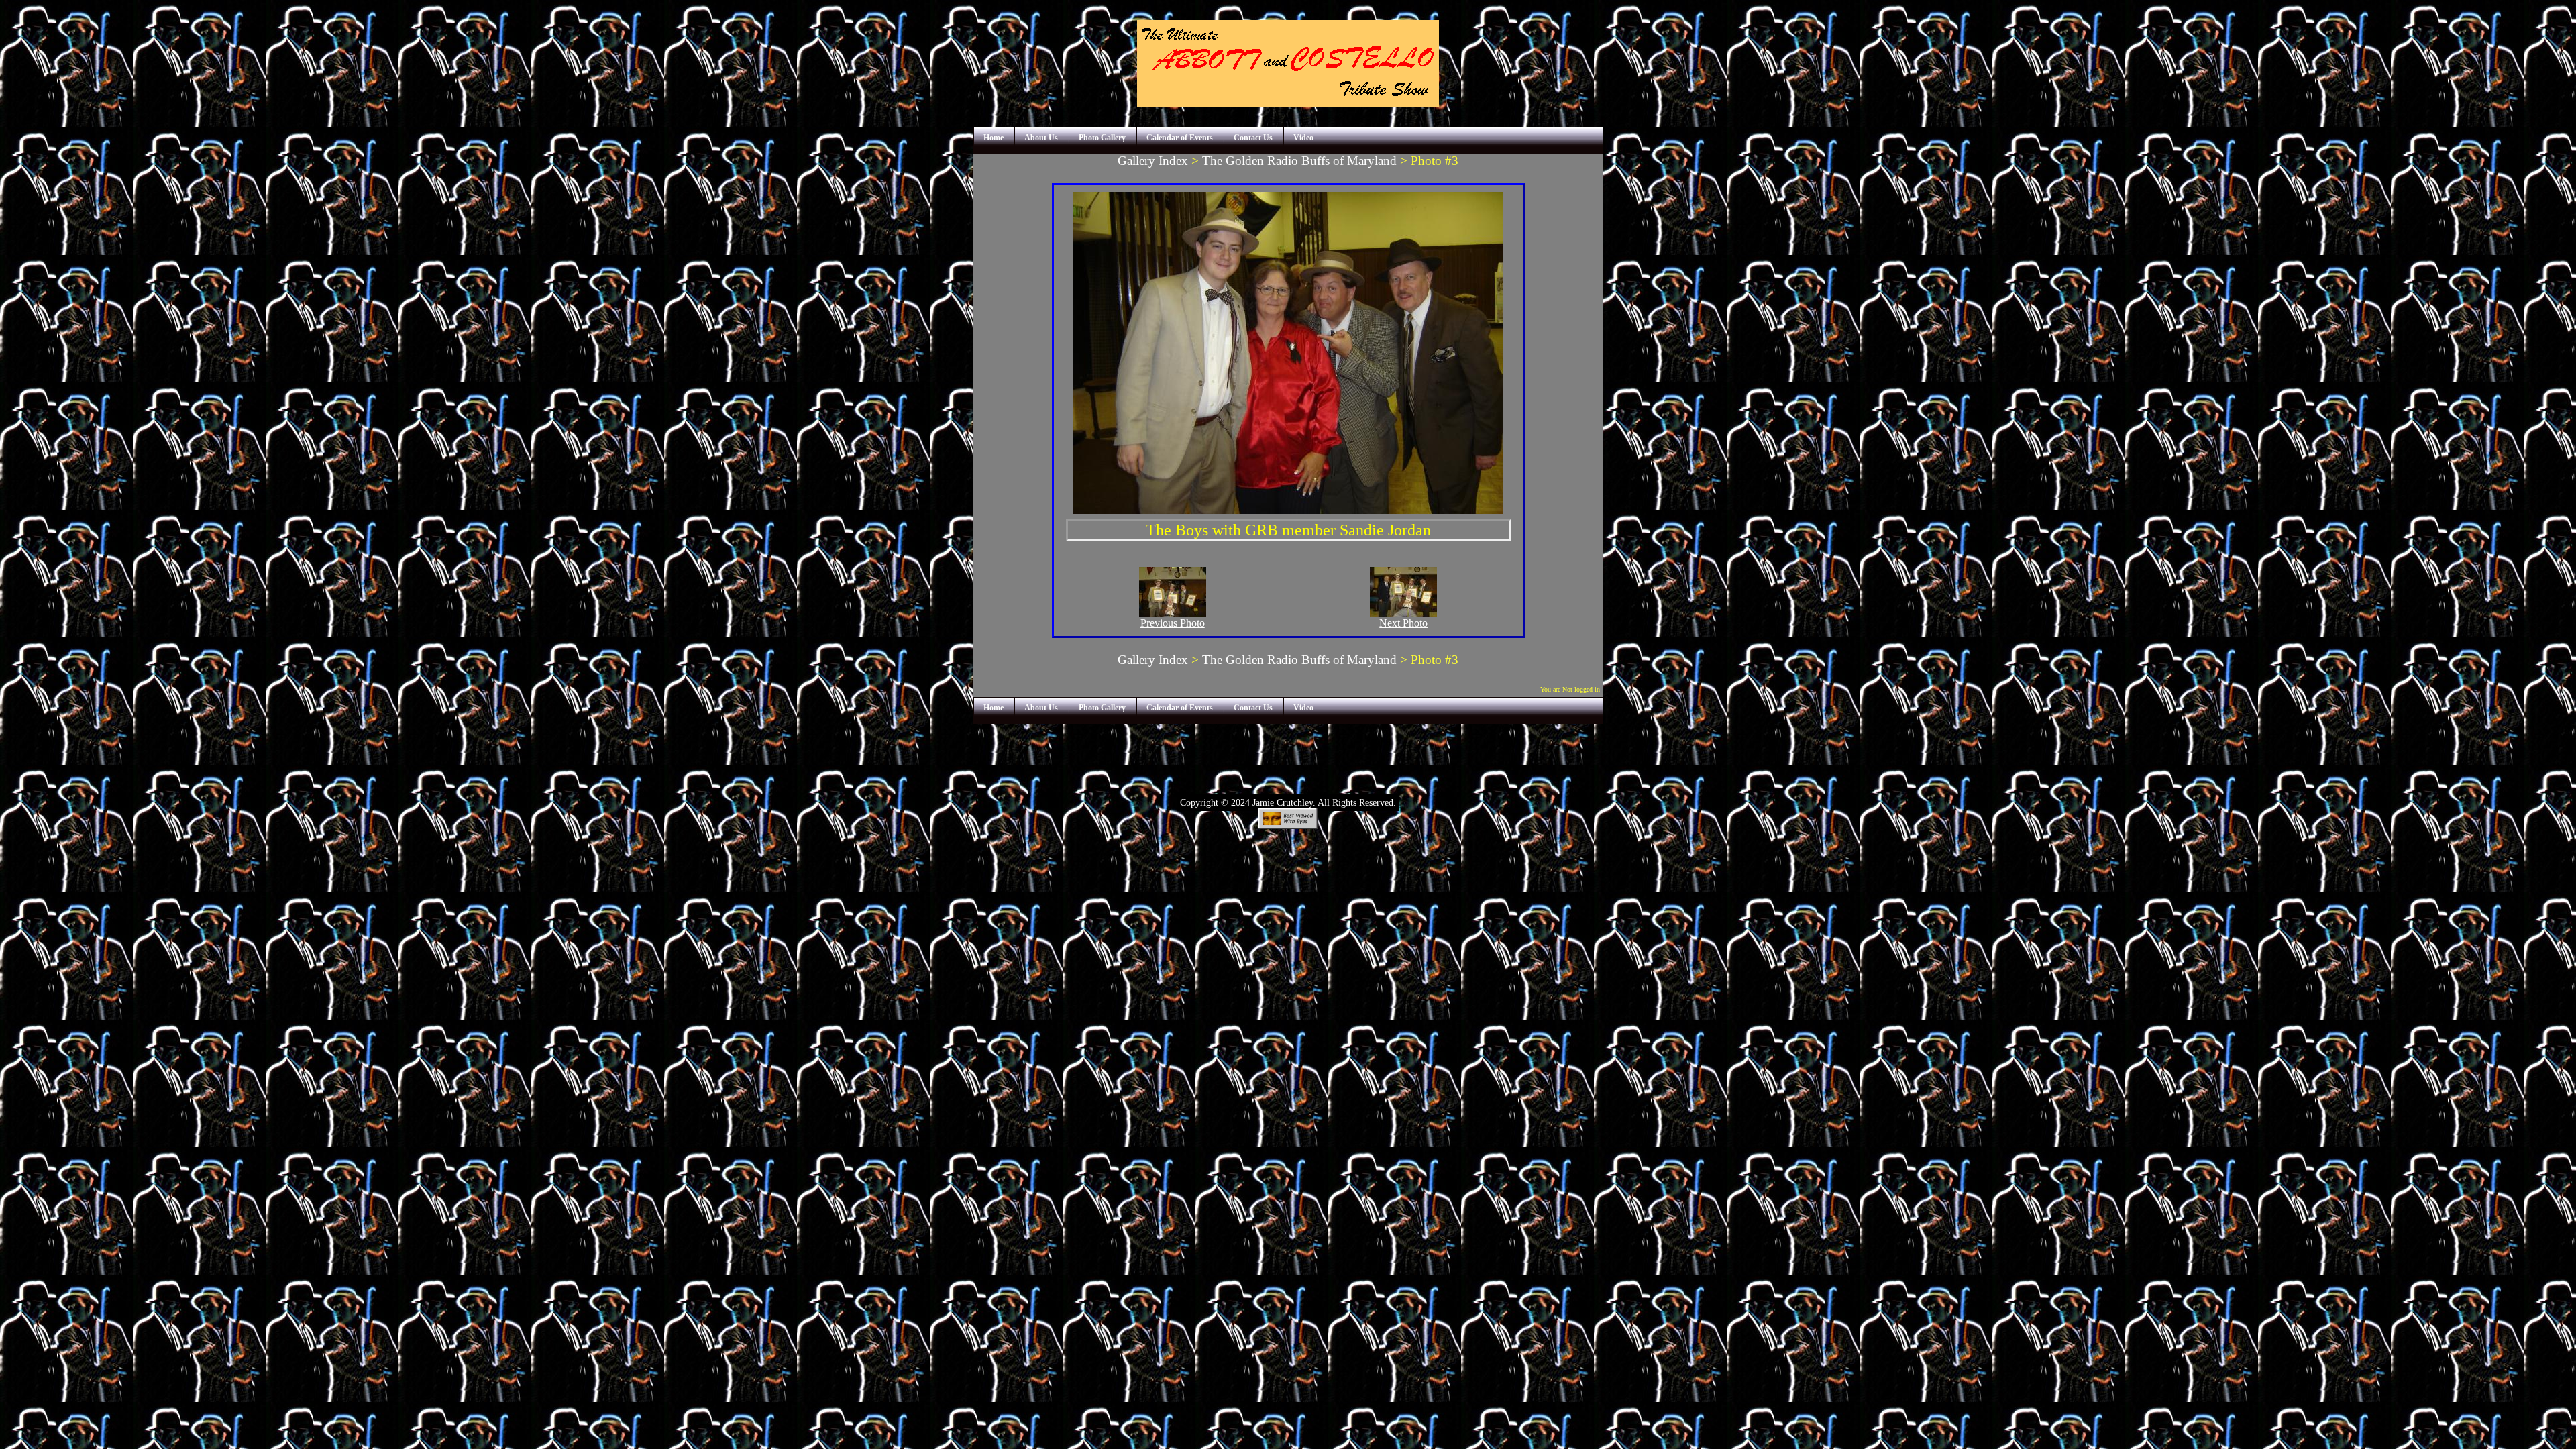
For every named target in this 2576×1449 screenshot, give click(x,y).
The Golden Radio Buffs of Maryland (1299, 161)
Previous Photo (1173, 623)
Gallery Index (1153, 161)
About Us (1041, 138)
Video (1303, 138)
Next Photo (1403, 623)
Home (994, 138)
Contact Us (1253, 138)
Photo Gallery (1102, 138)
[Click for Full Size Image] (1288, 510)
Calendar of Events (1180, 138)
